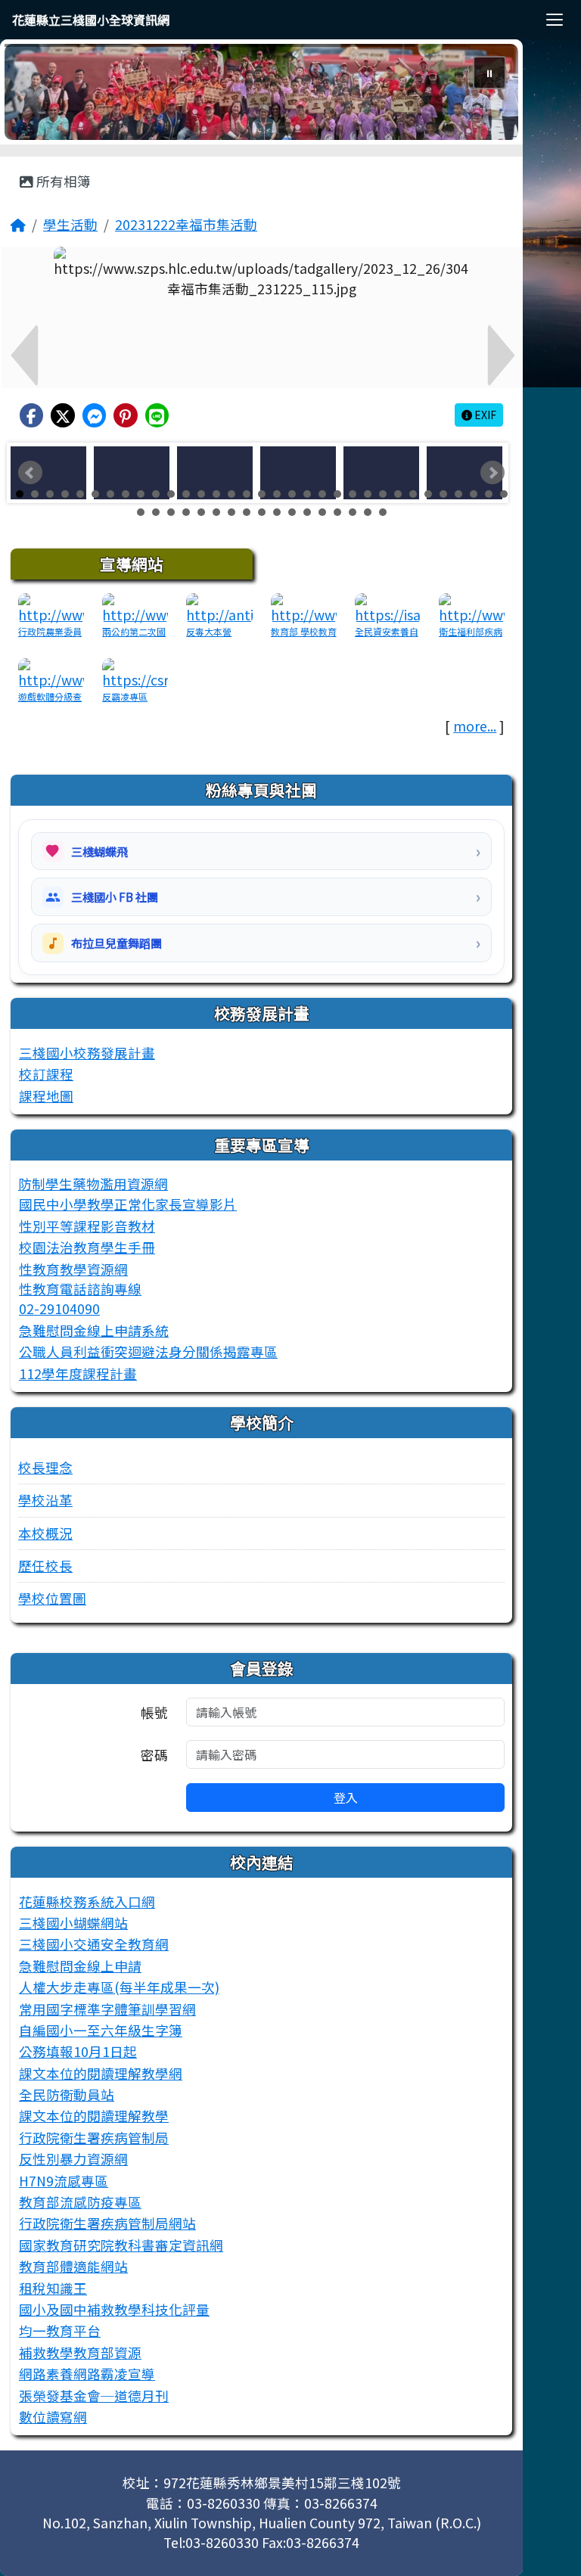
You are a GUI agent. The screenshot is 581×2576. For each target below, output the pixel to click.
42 (262, 512)
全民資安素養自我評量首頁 (387, 638)
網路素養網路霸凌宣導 (87, 2374)
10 (156, 494)
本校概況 (45, 1533)
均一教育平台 (60, 2331)
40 (231, 512)
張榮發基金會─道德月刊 (94, 2396)
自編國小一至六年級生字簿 (101, 2030)
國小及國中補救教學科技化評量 (114, 2309)
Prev (30, 473)
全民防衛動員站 (67, 2094)
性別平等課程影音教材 (87, 1226)
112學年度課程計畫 (78, 1373)
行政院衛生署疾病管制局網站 (107, 2223)
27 (413, 494)
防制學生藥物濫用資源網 (93, 1184)
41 (247, 512)
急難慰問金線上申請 (80, 1966)
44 (292, 512)
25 (383, 494)
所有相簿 (62, 181)
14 (216, 494)
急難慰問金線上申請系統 (94, 1330)
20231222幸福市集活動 (186, 224)
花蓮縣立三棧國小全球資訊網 (91, 20)
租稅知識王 (53, 2288)
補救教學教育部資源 (80, 2352)
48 (353, 512)
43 (277, 512)
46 (322, 512)
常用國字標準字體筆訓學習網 (107, 2009)
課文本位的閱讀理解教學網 (101, 2073)
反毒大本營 (209, 631)
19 (292, 494)
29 (443, 494)
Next (492, 473)
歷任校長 (45, 1566)
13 (201, 494)
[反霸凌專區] (135, 672)
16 (247, 494)
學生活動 (70, 224)
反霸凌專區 (125, 696)
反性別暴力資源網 (73, 2159)
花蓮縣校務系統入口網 (87, 1902)
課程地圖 (46, 1096)
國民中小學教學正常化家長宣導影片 (128, 1204)
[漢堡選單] (555, 20)
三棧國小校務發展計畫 (87, 1053)
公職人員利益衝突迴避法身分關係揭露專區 (148, 1352)
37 (186, 512)
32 (489, 494)
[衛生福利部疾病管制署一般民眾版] (472, 607)
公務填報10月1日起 (78, 2051)
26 (398, 494)
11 (171, 494)
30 (458, 494)
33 (504, 494)
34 (141, 512)
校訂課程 (46, 1074)
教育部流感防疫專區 (80, 2202)
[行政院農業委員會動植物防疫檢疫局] (51, 607)
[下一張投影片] (482, 95)
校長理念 (45, 1467)
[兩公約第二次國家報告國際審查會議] (135, 607)
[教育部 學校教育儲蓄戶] (304, 607)
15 (231, 494)
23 (353, 494)
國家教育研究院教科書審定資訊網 (121, 2245)
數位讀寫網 (53, 2417)
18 (277, 494)
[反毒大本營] (219, 607)
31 (474, 494)
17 (262, 494)
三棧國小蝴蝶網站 (73, 1923)
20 (307, 494)
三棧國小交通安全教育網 (94, 1944)
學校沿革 (45, 1500)
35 (156, 512)
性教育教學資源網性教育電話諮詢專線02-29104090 (80, 1289)
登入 (346, 1798)
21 (322, 494)
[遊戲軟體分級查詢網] (51, 672)
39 (216, 512)
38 (201, 512)
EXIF (484, 415)
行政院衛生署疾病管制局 (94, 2138)
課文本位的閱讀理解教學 (94, 2116)
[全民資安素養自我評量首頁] (388, 607)
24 (368, 494)
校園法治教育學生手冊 (87, 1247)
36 (171, 512)
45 (307, 512)
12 (186, 494)
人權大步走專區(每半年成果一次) (119, 1987)
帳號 (154, 1712)
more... (475, 726)
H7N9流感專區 (64, 2181)
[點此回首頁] (261, 92)
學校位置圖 (52, 1598)
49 (368, 512)
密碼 (154, 1755)
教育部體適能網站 (73, 2266)
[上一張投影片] (41, 95)
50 (383, 512)
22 (337, 494)
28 (428, 494)
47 (337, 512)
